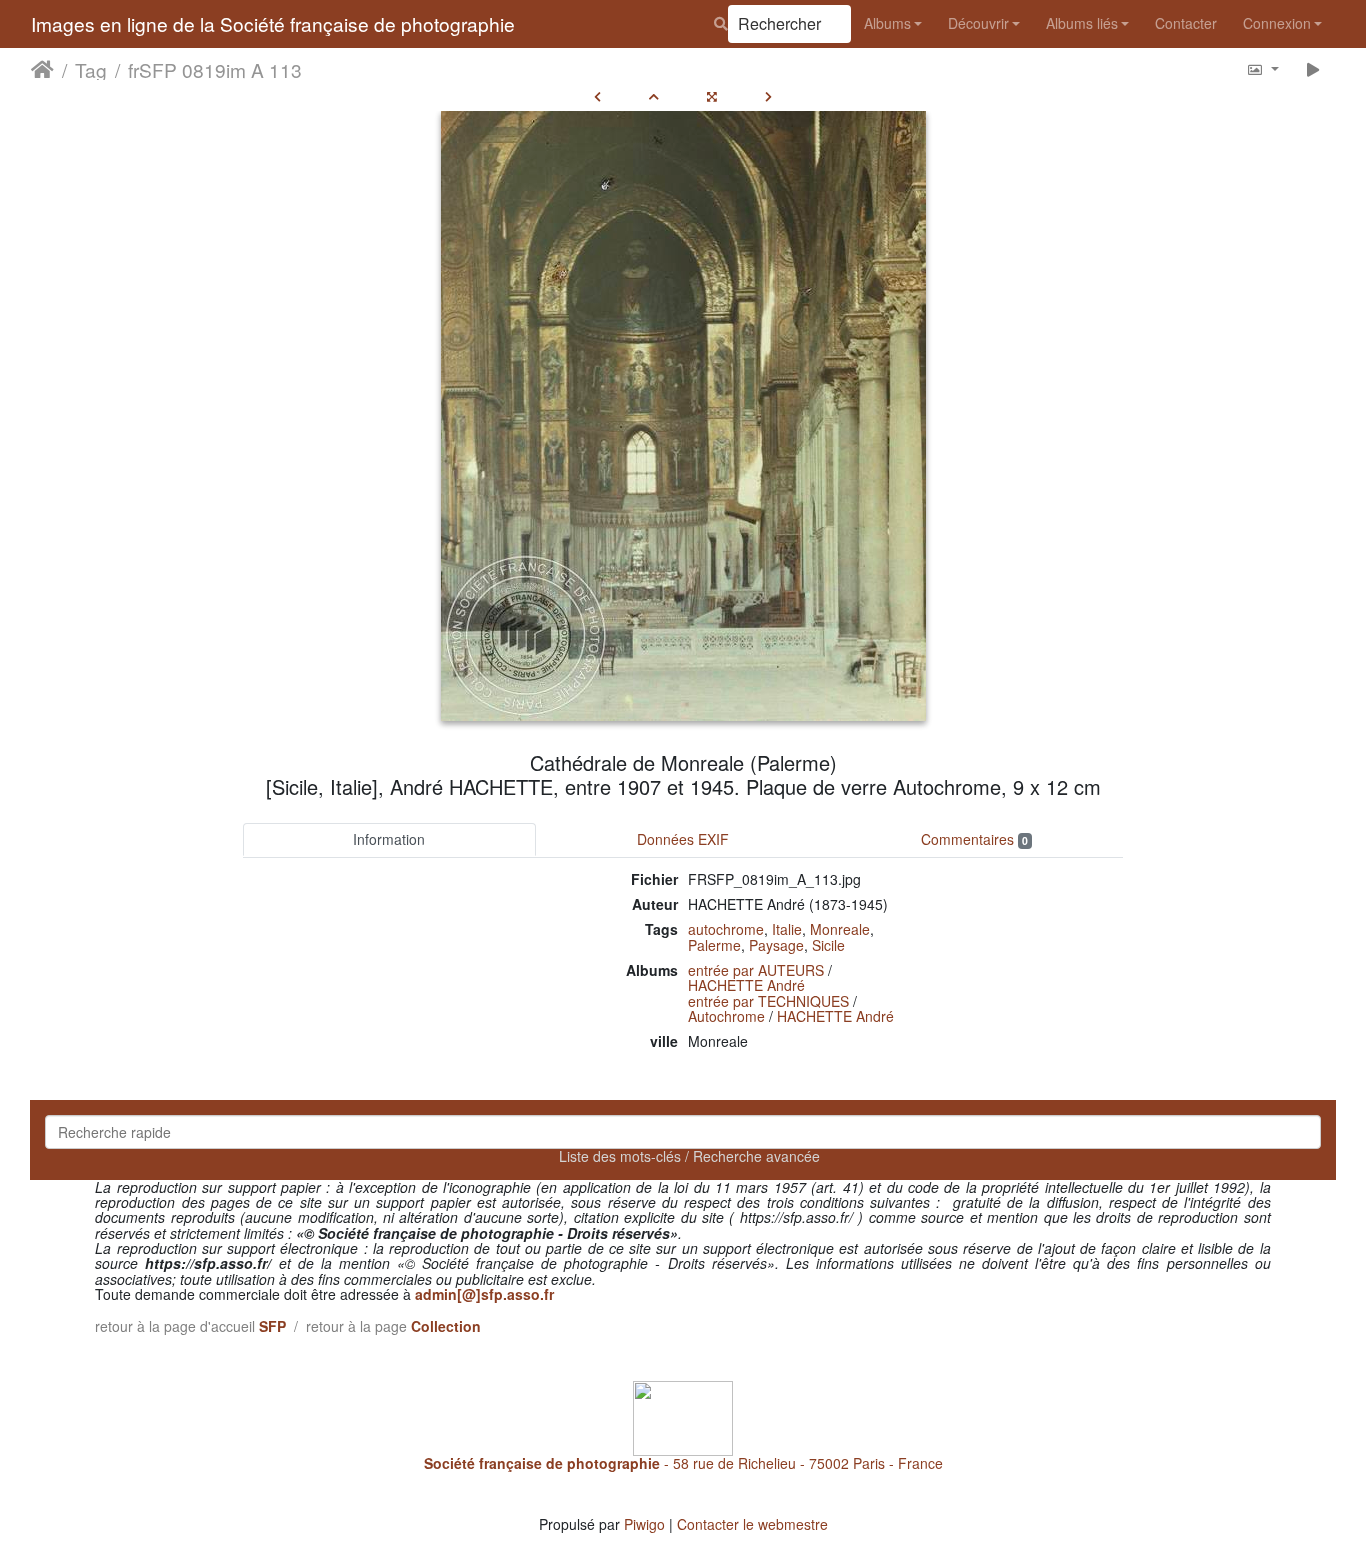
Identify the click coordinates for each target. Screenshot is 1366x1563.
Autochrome (726, 1016)
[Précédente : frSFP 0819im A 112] (597, 96)
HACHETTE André (746, 985)
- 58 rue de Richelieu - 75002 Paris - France (683, 1463)
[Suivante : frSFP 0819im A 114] (768, 96)
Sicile (828, 945)
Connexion (1277, 23)
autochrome (726, 929)
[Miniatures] (654, 96)
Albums (887, 23)
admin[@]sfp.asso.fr (484, 1294)
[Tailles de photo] (1262, 68)
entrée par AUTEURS (756, 970)
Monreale (840, 929)
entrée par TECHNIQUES (768, 1001)
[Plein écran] (712, 96)
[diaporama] (1313, 68)
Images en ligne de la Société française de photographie (273, 23)
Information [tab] (389, 839)
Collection (446, 1326)
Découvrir (978, 23)
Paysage (776, 945)
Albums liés (1082, 23)
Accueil (42, 69)
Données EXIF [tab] (683, 839)
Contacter (1186, 23)
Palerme (714, 945)
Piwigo (644, 1524)
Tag (91, 69)
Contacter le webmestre (752, 1524)
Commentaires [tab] (974, 839)
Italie (787, 929)
